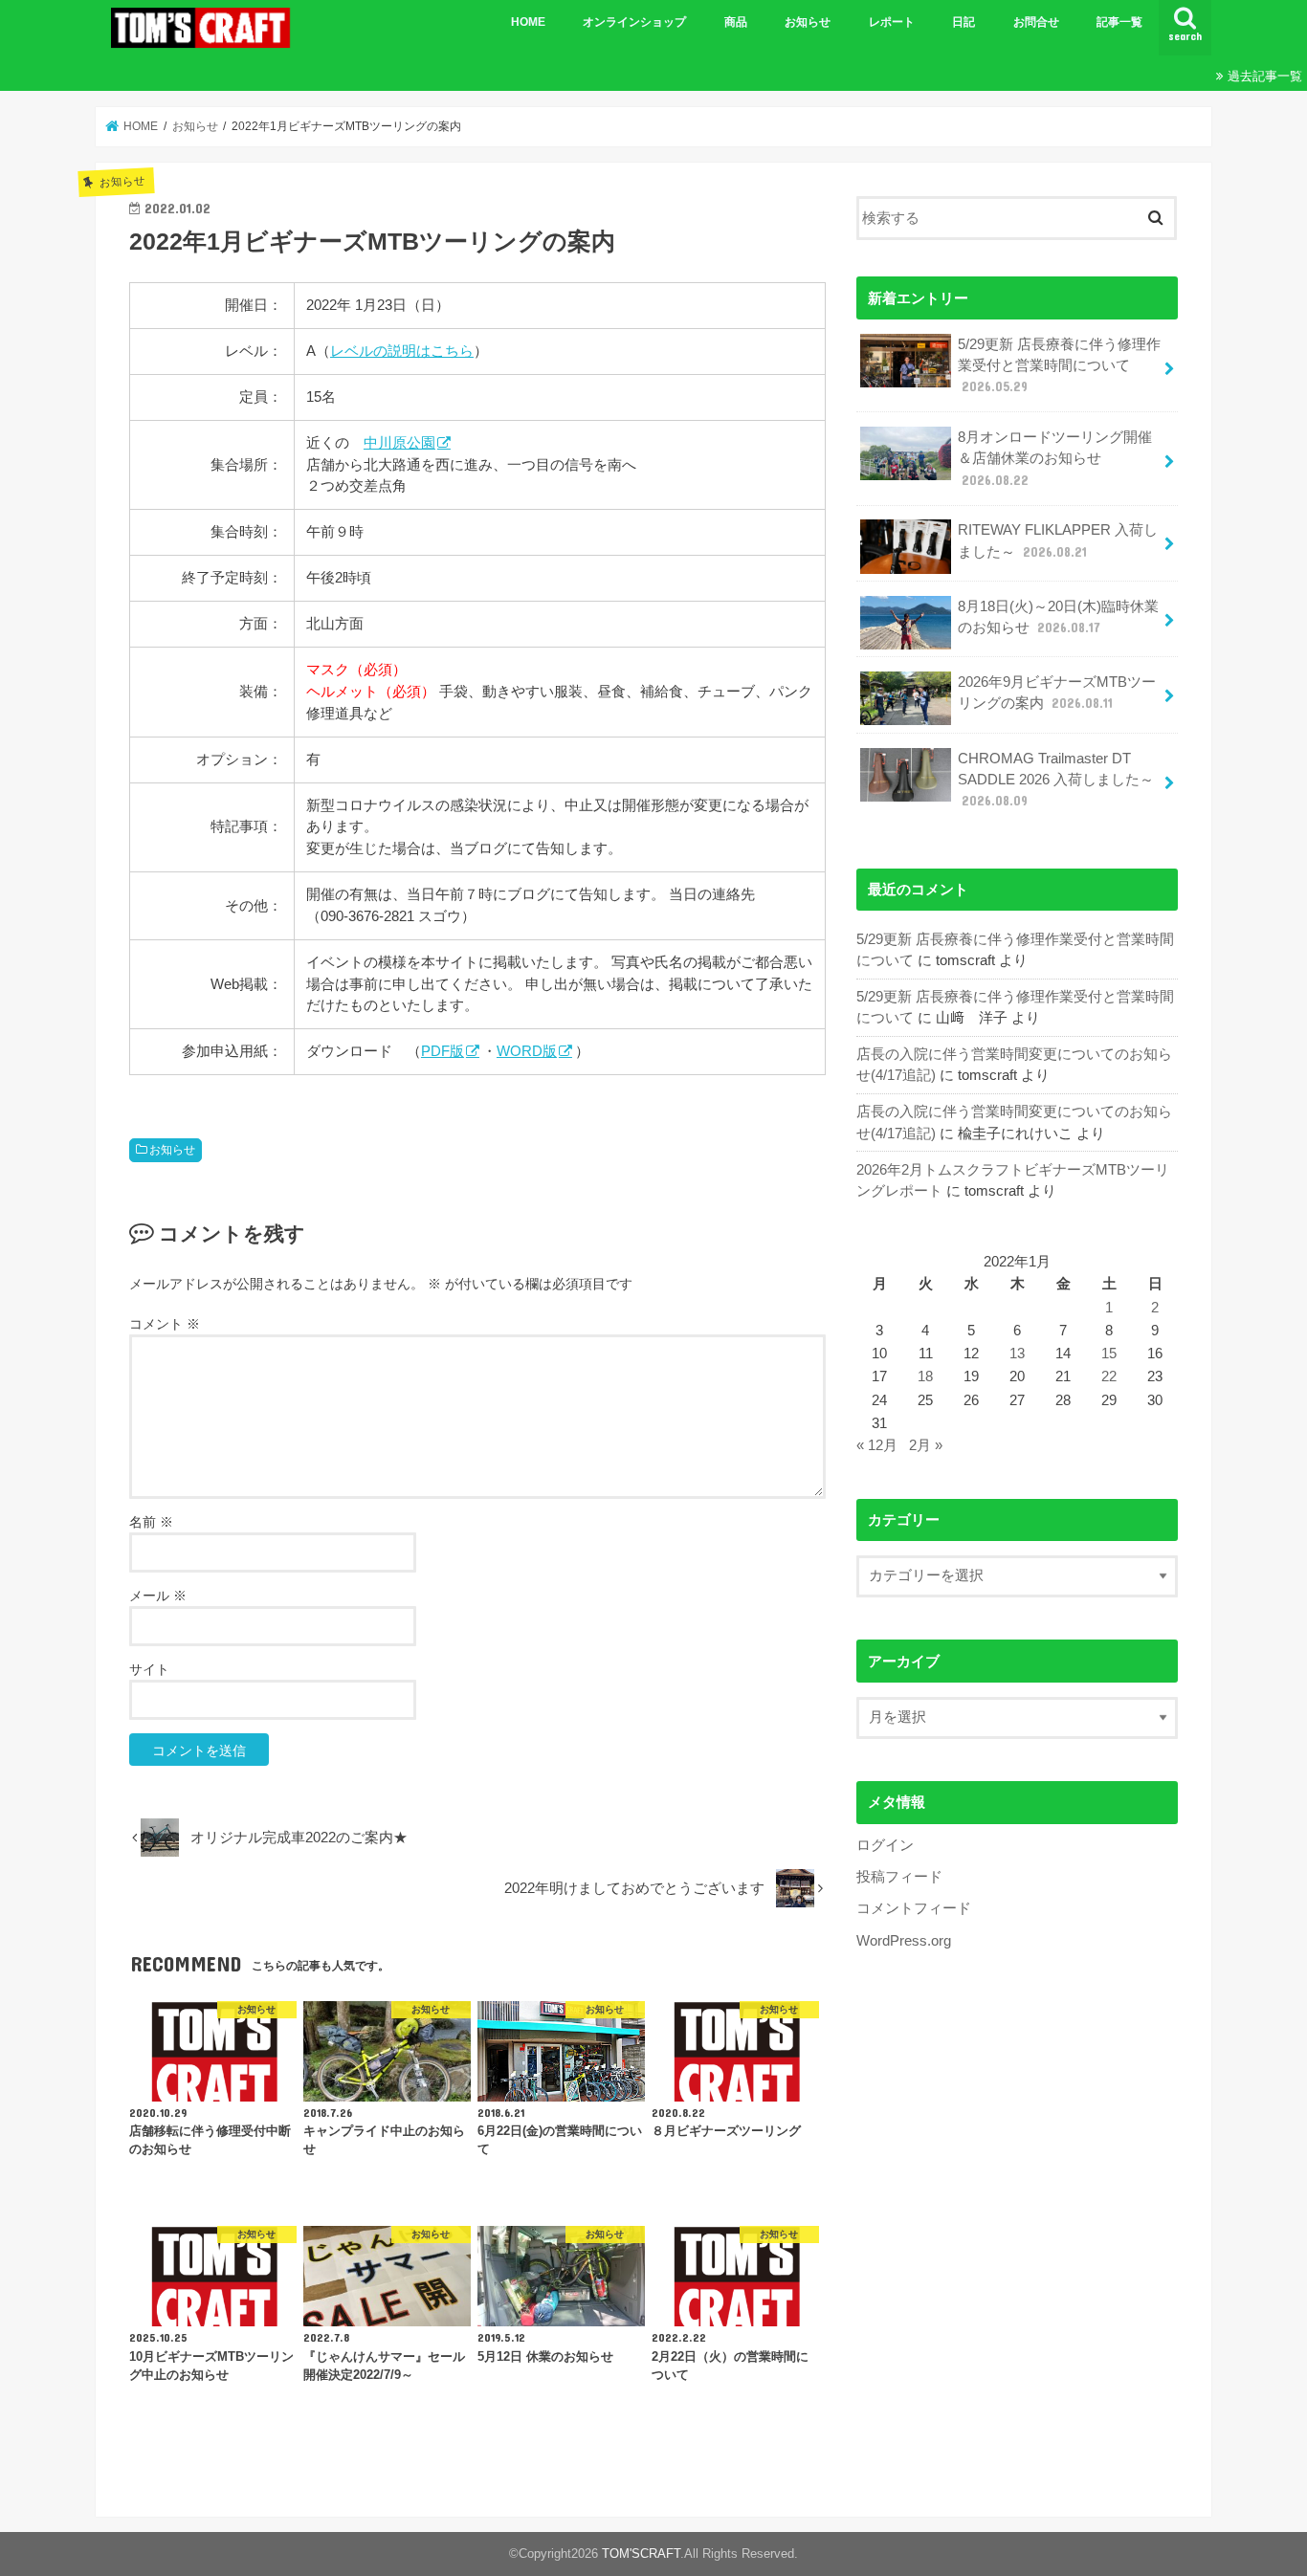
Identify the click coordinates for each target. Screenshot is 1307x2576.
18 (925, 1376)
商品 (736, 22)
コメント (165, 1324)
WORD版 (527, 1051)
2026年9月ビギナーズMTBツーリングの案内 (1057, 693)
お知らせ (808, 22)
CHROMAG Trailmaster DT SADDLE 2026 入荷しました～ (1056, 780)
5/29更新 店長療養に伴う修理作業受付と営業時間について (1059, 365)
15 (1109, 1354)
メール (158, 1596)
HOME (528, 22)
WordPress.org (904, 1941)
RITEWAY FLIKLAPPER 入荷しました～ (1058, 540)
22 (1109, 1376)
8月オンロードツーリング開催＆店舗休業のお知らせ (1055, 458)
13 (1017, 1354)
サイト (149, 1669)
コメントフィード (914, 1908)
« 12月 (877, 1445)
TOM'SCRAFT (641, 2554)
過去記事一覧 (1265, 76)
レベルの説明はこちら (402, 351)
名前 (151, 1522)
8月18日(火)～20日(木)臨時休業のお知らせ (1058, 617)
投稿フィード (899, 1877)
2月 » (926, 1445)
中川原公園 (399, 442)
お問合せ (1036, 22)
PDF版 (443, 1051)
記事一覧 (1119, 22)
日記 (964, 22)
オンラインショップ (634, 22)
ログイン (885, 1845)
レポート (892, 22)
